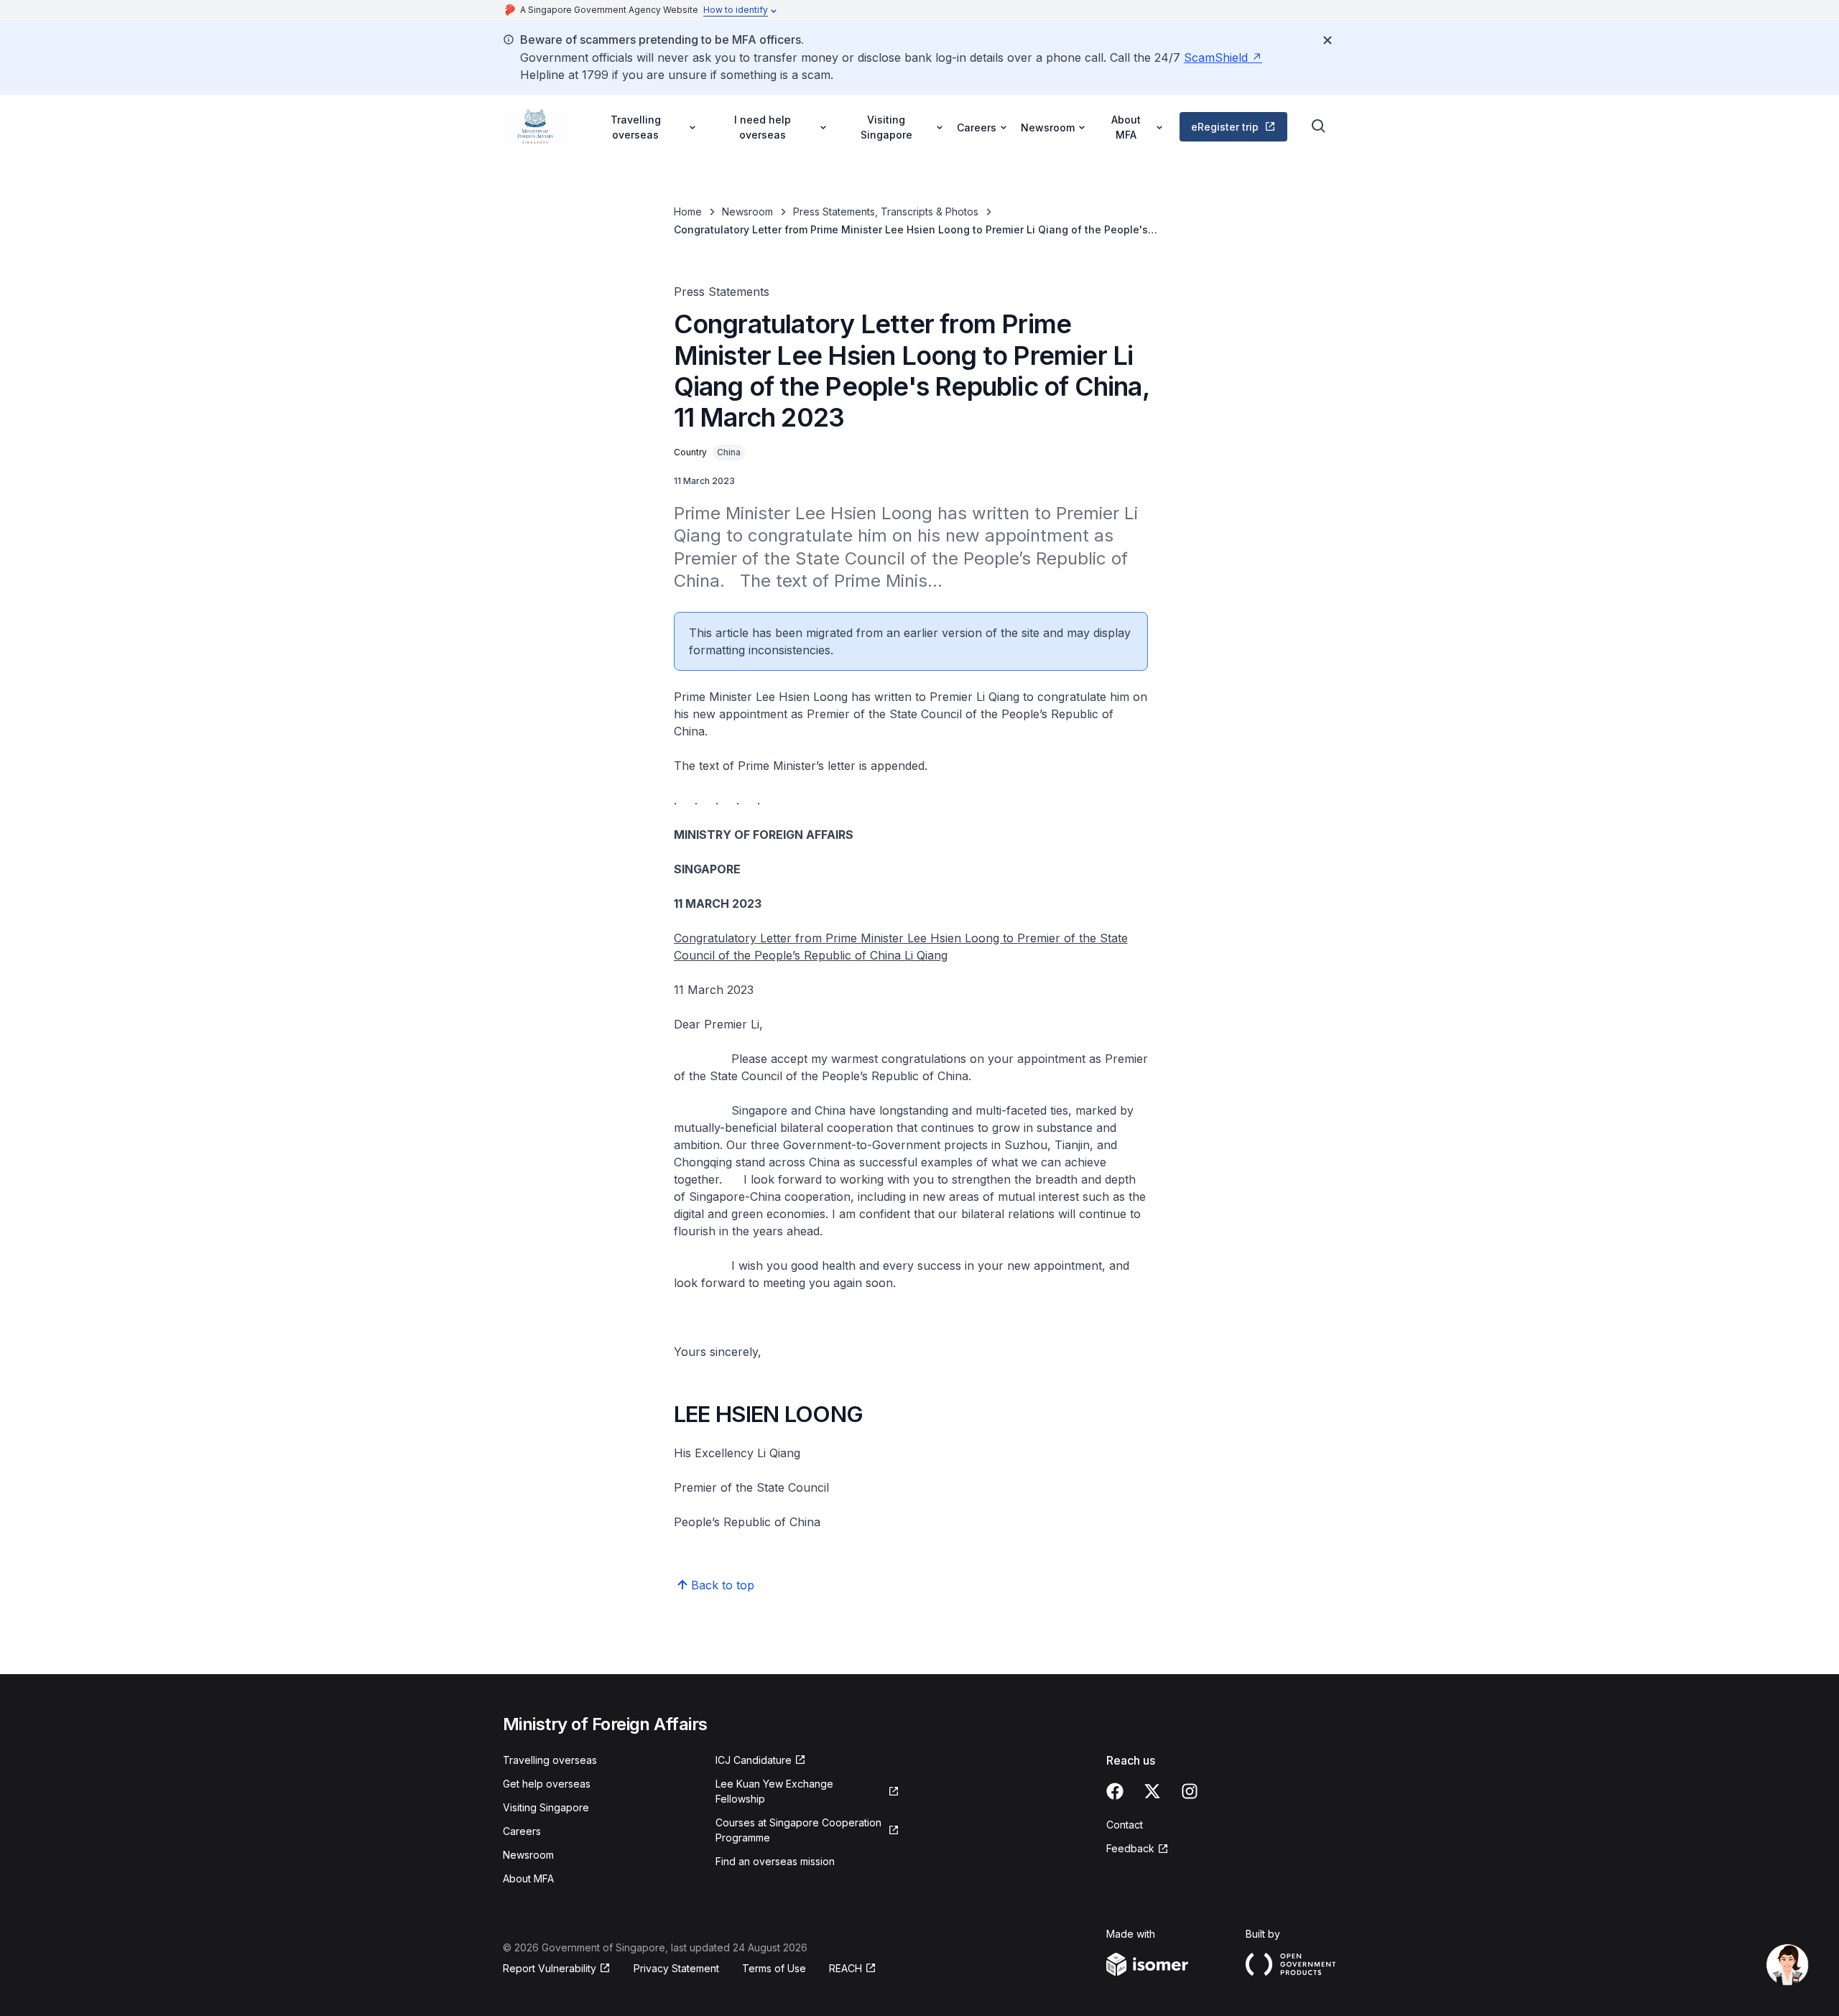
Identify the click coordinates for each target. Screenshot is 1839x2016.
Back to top (723, 1585)
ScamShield (1216, 57)
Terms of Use (774, 1968)
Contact (1125, 1825)
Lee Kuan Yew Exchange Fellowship (774, 1791)
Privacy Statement (676, 1968)
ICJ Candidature (754, 1760)
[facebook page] (1115, 1791)
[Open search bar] (1319, 126)
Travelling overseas (550, 1760)
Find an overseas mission (775, 1861)
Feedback (1130, 1848)
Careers (522, 1831)
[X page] (1152, 1791)
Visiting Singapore (546, 1807)
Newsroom (747, 212)
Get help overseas (547, 1784)
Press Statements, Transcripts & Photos (886, 212)
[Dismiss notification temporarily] (1328, 40)
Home (688, 212)
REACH (846, 1968)
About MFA (528, 1878)
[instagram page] (1190, 1791)
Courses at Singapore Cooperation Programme (798, 1830)
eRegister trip (1225, 127)
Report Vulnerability (550, 1968)
